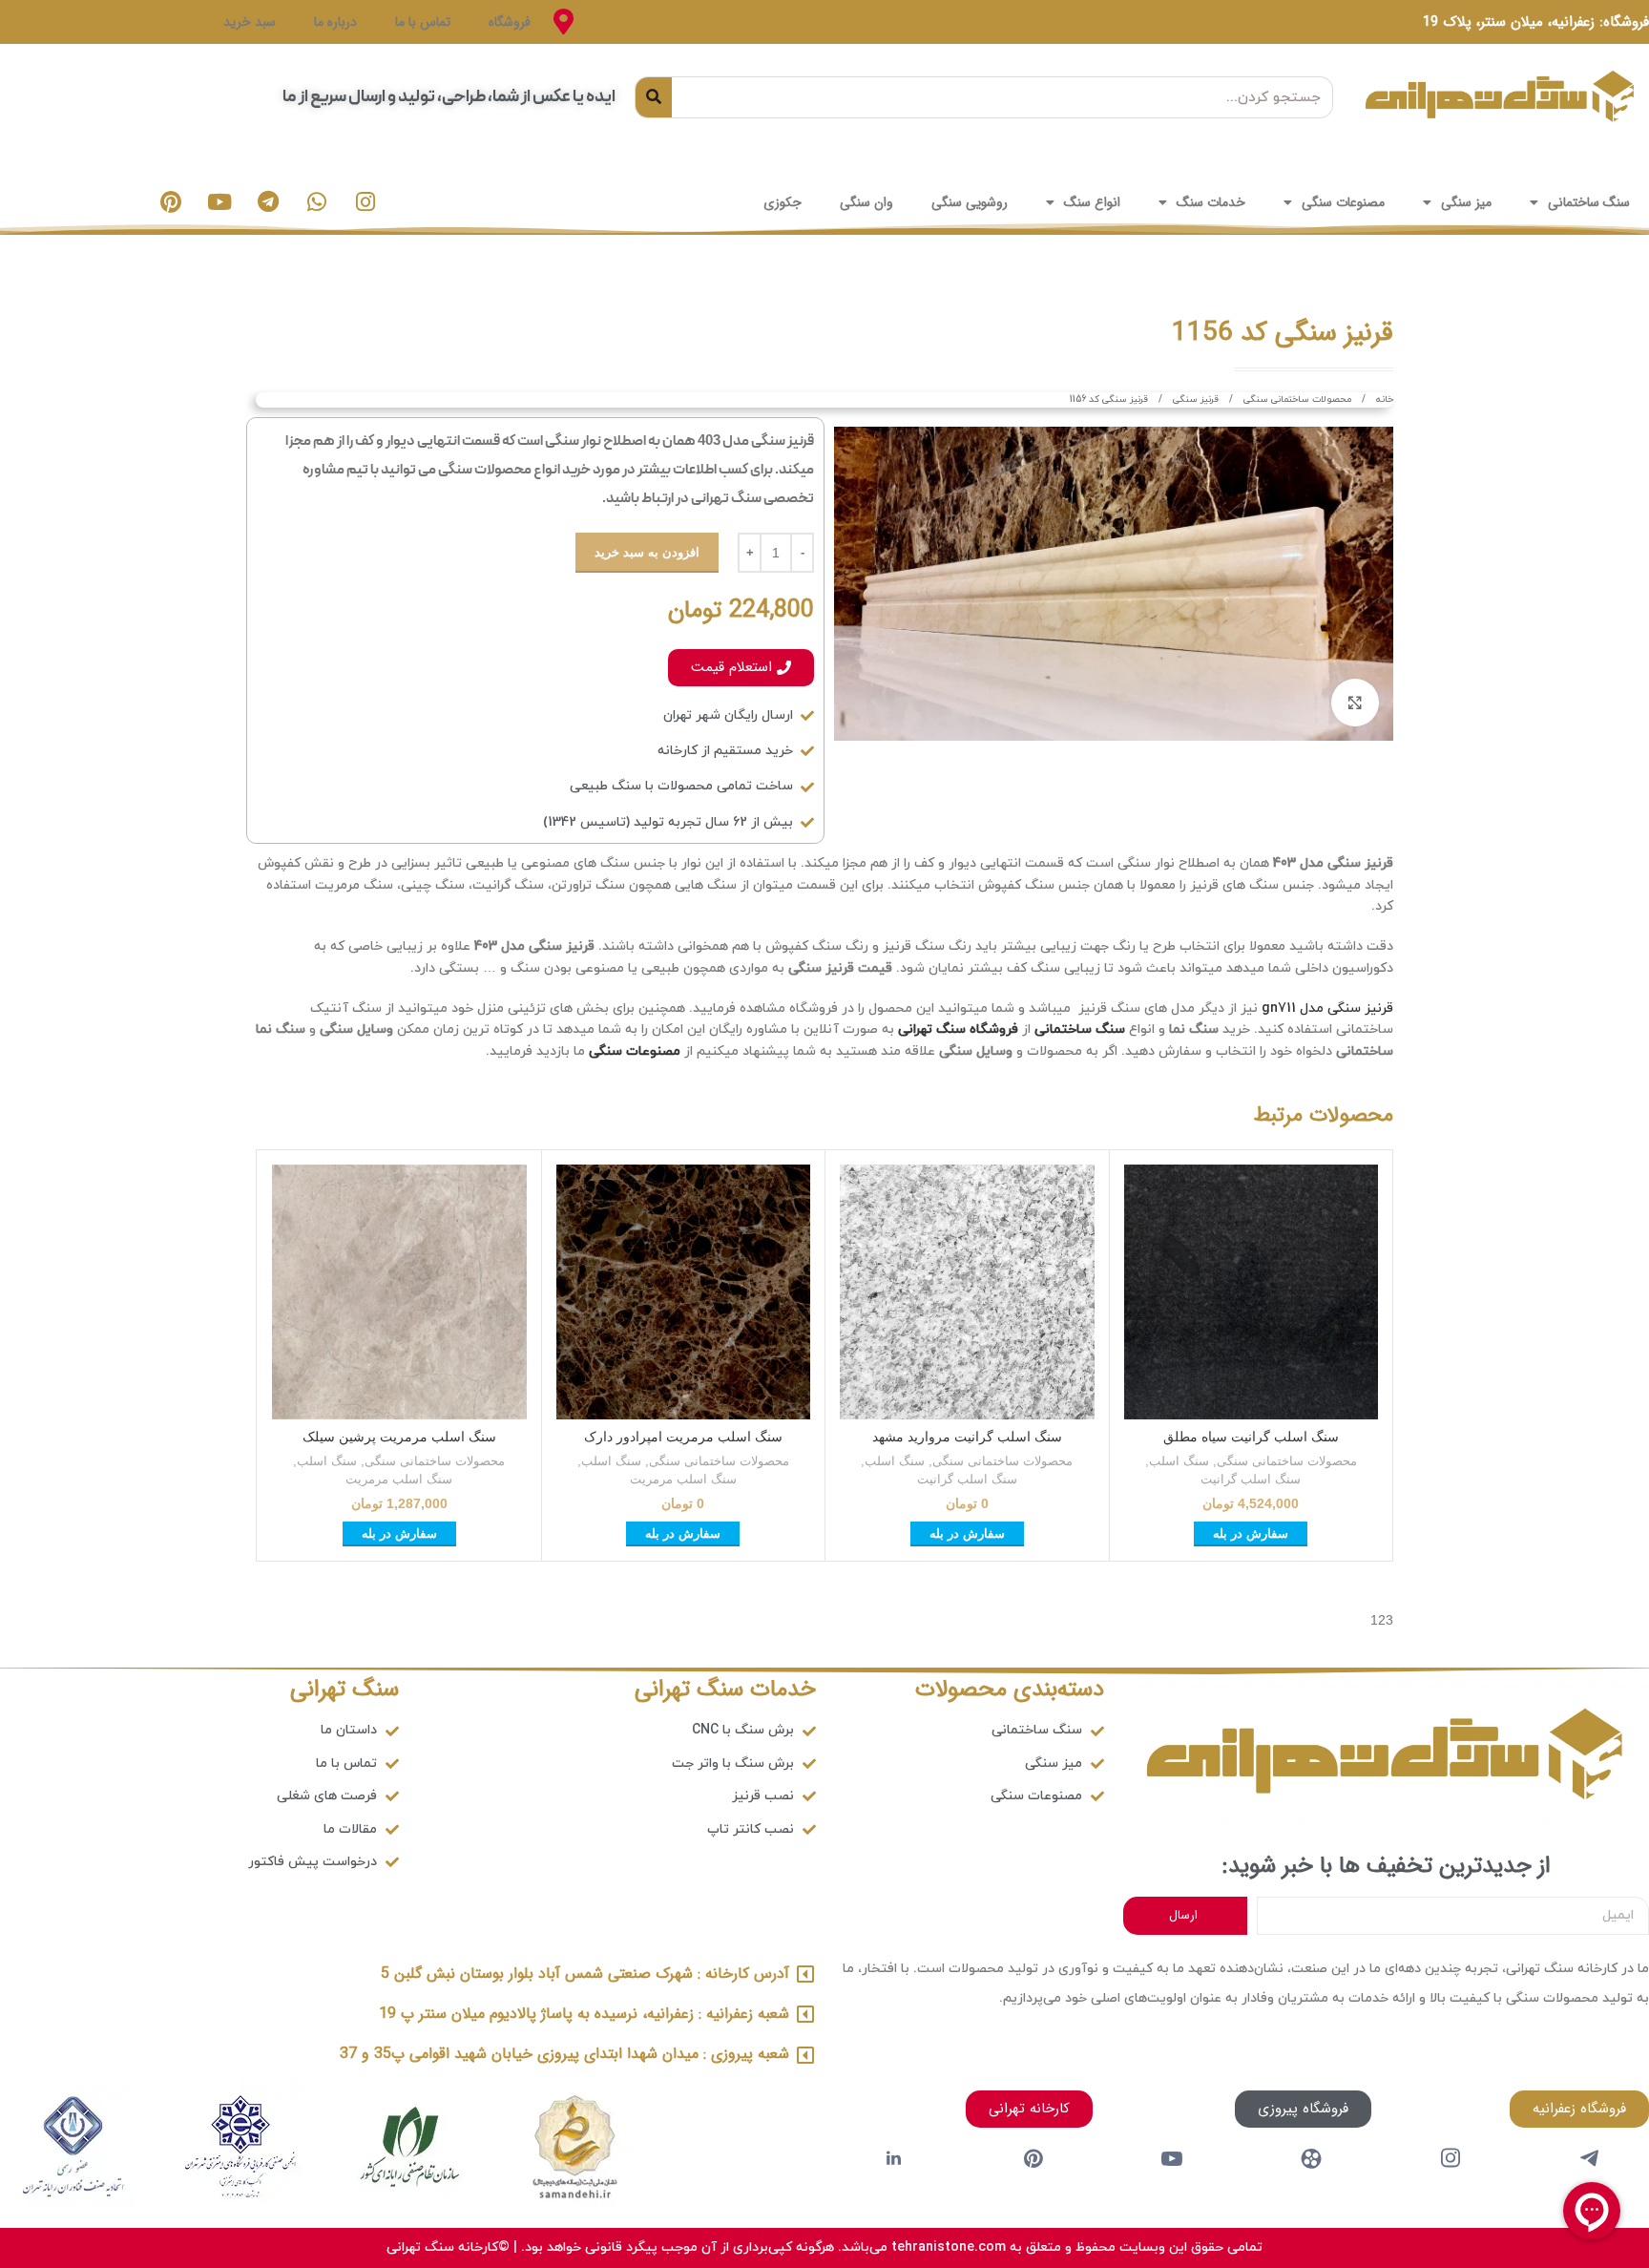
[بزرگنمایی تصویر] (1355, 703)
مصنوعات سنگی (1343, 202)
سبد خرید (250, 22)
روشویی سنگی (970, 202)
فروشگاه (510, 22)
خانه (1383, 399)
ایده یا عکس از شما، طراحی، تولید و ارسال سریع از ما (449, 97)
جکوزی (783, 202)
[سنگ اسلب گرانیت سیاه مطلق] (1252, 1292)
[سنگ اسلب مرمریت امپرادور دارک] (684, 1292)
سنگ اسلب (1179, 1461)
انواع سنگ (1092, 202)
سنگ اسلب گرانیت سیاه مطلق (1251, 1437)
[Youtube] (219, 202)
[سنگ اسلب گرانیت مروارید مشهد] (967, 1292)
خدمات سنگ (1211, 202)
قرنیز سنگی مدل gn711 (1327, 1008)
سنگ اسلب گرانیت (1251, 1479)
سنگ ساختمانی (1589, 202)
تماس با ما (423, 22)
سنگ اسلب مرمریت (683, 1479)
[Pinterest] (171, 202)
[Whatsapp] (317, 202)
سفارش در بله (1251, 1533)
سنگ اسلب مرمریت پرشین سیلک (399, 1437)
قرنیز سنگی (1194, 399)
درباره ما (335, 22)
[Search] (654, 97)
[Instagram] (365, 202)
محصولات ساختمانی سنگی (1296, 399)
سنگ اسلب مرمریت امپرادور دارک (683, 1437)
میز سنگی (1466, 202)
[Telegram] (268, 202)
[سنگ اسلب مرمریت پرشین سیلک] (399, 1292)
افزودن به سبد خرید (647, 552)
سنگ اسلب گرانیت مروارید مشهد (967, 1437)
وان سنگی (866, 202)
